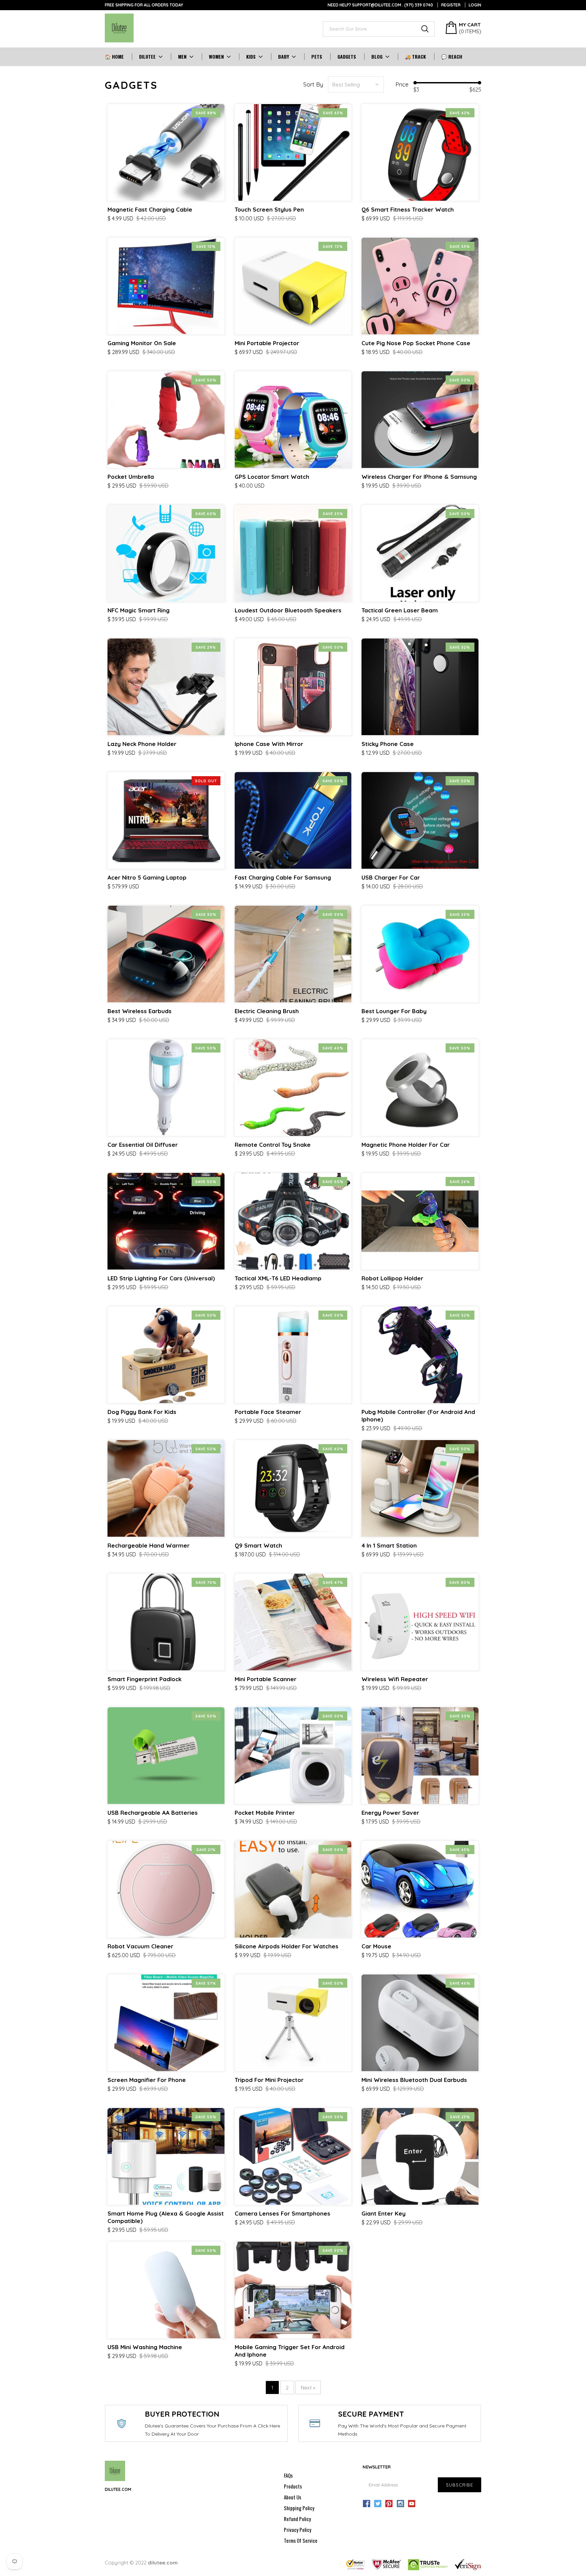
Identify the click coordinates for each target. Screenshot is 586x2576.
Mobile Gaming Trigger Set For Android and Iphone (290, 2351)
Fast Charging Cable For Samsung (283, 877)
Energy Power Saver (390, 1813)
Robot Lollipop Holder (392, 1278)
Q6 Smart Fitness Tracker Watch (408, 209)
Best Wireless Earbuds (140, 1011)
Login (475, 5)
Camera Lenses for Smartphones (282, 2213)
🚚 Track (415, 57)
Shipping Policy (299, 2508)
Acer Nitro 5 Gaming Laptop (147, 877)
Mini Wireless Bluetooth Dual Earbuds (414, 2080)
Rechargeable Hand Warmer (149, 1545)
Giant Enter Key (384, 2213)
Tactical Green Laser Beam (400, 610)
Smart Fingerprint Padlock (144, 1679)
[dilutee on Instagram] (401, 2504)
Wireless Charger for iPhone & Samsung (419, 477)
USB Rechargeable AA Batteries (153, 1813)
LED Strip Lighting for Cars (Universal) (161, 1278)
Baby (284, 57)
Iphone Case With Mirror (269, 744)
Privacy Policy (298, 2530)
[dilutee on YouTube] (412, 2504)
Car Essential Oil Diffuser (143, 1145)
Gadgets (347, 57)
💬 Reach (452, 57)
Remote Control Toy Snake (273, 1145)
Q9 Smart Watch (258, 1545)
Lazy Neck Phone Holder (142, 744)
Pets (317, 57)
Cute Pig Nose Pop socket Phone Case (416, 343)
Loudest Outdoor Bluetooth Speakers (288, 610)
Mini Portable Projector (267, 343)
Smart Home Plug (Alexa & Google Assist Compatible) (166, 2217)
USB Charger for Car (391, 877)
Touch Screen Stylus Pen (269, 209)
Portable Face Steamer (268, 1412)
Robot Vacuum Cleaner (140, 1946)
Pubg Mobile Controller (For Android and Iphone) (418, 1415)
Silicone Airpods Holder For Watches (287, 1946)
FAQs (288, 2475)
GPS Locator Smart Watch (272, 477)
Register (451, 5)
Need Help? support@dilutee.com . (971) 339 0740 (380, 5)
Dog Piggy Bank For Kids (142, 1412)
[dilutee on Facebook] (367, 2504)
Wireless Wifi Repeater (395, 1679)
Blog (377, 57)
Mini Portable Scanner (266, 1679)
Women (216, 57)
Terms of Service (301, 2540)
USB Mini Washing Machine (145, 2347)
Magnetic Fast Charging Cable (150, 209)
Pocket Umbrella (131, 477)
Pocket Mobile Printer (265, 1813)
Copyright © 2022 (141, 2563)
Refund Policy (297, 2519)
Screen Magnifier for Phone (147, 2080)
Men (182, 57)
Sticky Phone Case (388, 744)
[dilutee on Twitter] (378, 2504)
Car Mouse (376, 1946)
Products (293, 2486)
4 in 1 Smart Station (389, 1545)
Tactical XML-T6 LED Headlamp (278, 1278)
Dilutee (147, 57)
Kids (251, 57)
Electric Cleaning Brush (267, 1011)
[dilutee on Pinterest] (389, 2504)
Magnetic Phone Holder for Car (406, 1145)
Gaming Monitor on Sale (142, 343)
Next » (308, 2388)
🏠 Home (114, 57)
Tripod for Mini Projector (269, 2080)
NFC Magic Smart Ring (139, 610)
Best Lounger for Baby (394, 1011)
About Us (292, 2497)
